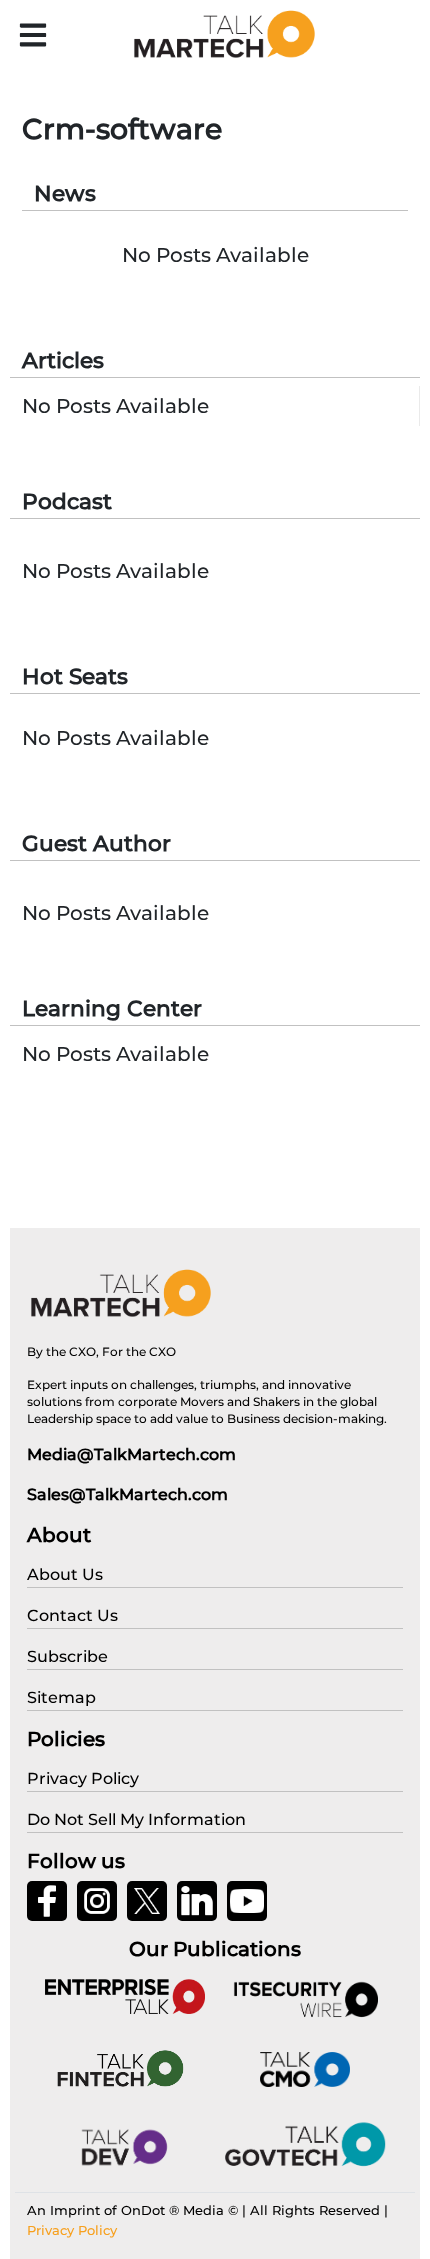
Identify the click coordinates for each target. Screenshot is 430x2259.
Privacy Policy (72, 2230)
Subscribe (67, 1656)
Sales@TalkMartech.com (127, 1494)
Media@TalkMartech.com (131, 1454)
